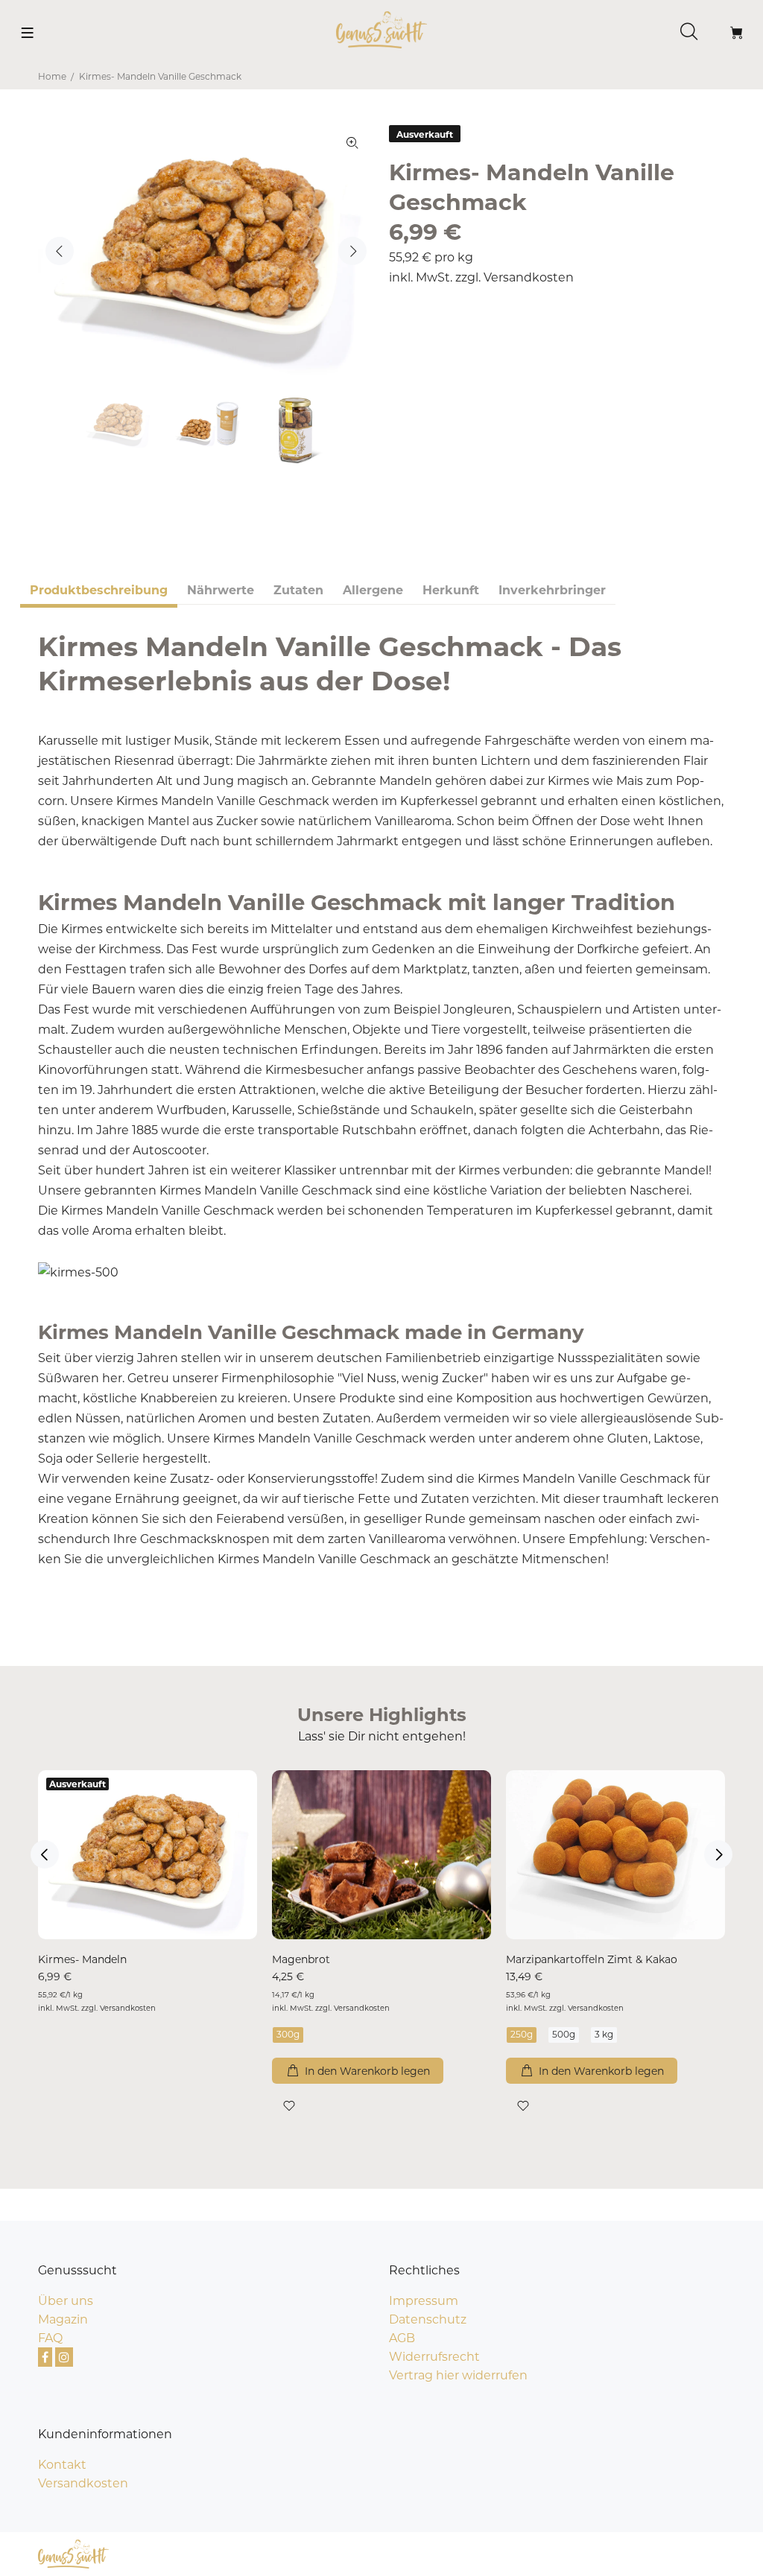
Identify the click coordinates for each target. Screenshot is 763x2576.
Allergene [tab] (373, 590)
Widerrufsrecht (434, 2357)
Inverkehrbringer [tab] (552, 590)
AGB (402, 2338)
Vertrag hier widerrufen (458, 2375)
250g (522, 2034)
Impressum (424, 2301)
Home (52, 76)
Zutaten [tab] (298, 590)
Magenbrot (301, 1959)
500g (564, 2034)
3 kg (604, 2034)
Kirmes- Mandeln (82, 1959)
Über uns (66, 2301)
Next (352, 251)
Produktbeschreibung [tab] (99, 590)
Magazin (63, 2319)
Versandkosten (529, 277)
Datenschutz (428, 2319)
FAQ (50, 2338)
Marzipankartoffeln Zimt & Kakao (592, 1959)
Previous (60, 251)
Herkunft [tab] (451, 590)
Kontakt (62, 2465)
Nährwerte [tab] (221, 590)
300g (288, 2034)
